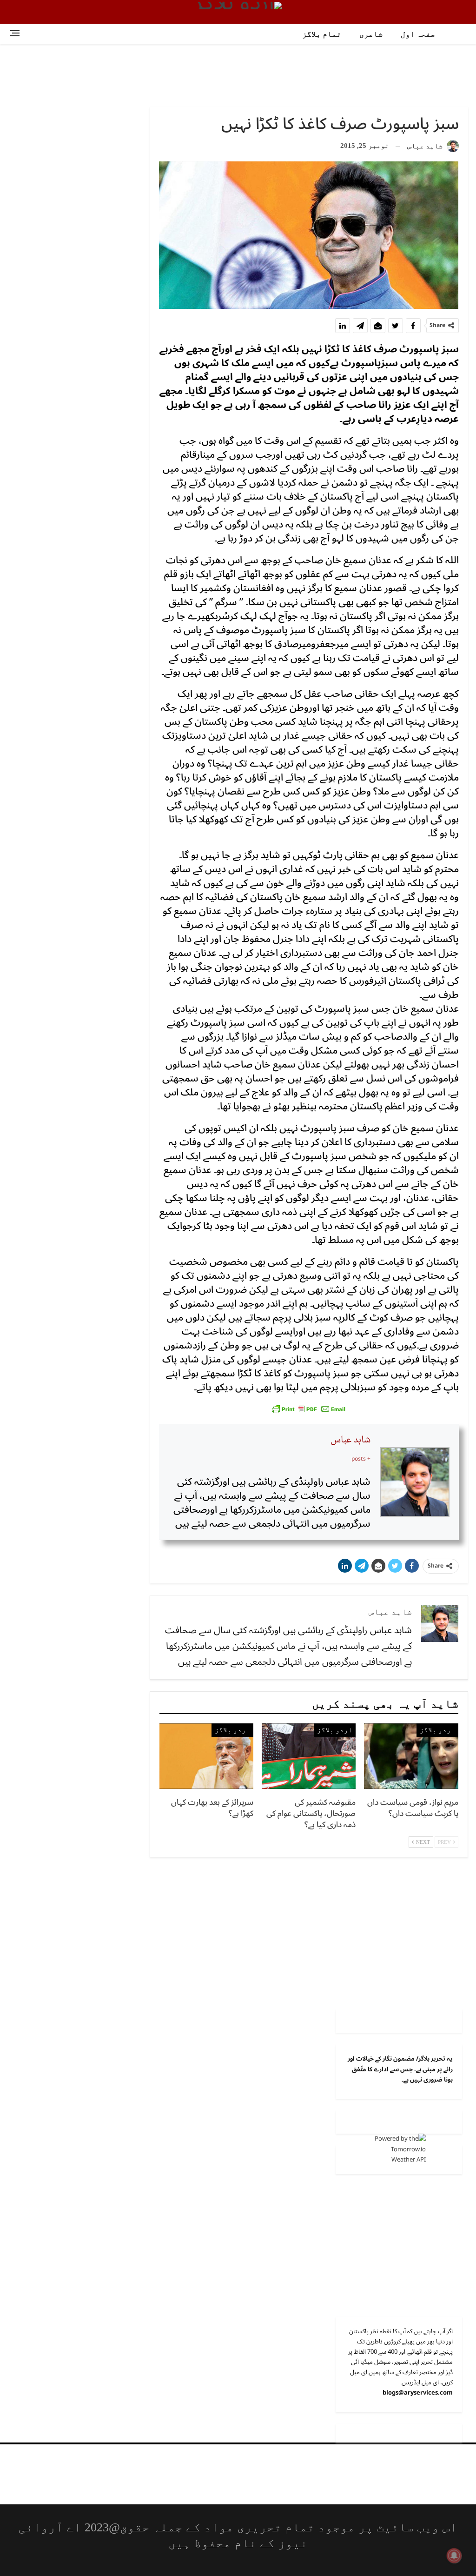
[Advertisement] (238, 74)
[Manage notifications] (454, 2556)
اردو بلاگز (437, 1730)
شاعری (371, 34)
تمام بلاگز (322, 34)
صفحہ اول (418, 34)
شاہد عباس (350, 1440)
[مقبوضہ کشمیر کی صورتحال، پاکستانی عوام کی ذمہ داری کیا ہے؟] (309, 1756)
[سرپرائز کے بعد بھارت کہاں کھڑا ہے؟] (206, 1756)
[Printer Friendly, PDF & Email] (309, 1408)
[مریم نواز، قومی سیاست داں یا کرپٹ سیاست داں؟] (411, 1756)
